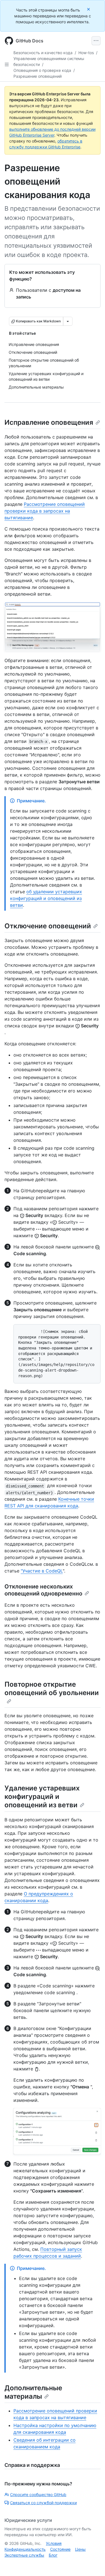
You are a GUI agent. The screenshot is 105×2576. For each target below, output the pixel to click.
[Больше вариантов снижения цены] (68, 321)
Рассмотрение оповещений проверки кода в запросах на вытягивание (45, 511)
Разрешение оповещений (38, 76)
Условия (54, 2543)
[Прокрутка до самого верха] (93, 2564)
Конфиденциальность (25, 2549)
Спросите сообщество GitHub (38, 2495)
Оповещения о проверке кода (42, 70)
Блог (53, 2555)
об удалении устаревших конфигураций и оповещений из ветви (46, 898)
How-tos (86, 53)
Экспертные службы (24, 2555)
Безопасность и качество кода (43, 53)
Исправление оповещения (49, 422)
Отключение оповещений (48, 926)
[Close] (89, 9)
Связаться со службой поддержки (43, 2503)
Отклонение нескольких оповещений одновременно (43, 1590)
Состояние (60, 2549)
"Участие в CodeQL (42, 1571)
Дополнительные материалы (33, 2392)
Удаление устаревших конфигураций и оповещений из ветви (42, 1796)
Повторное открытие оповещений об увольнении (52, 1688)
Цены (80, 2549)
